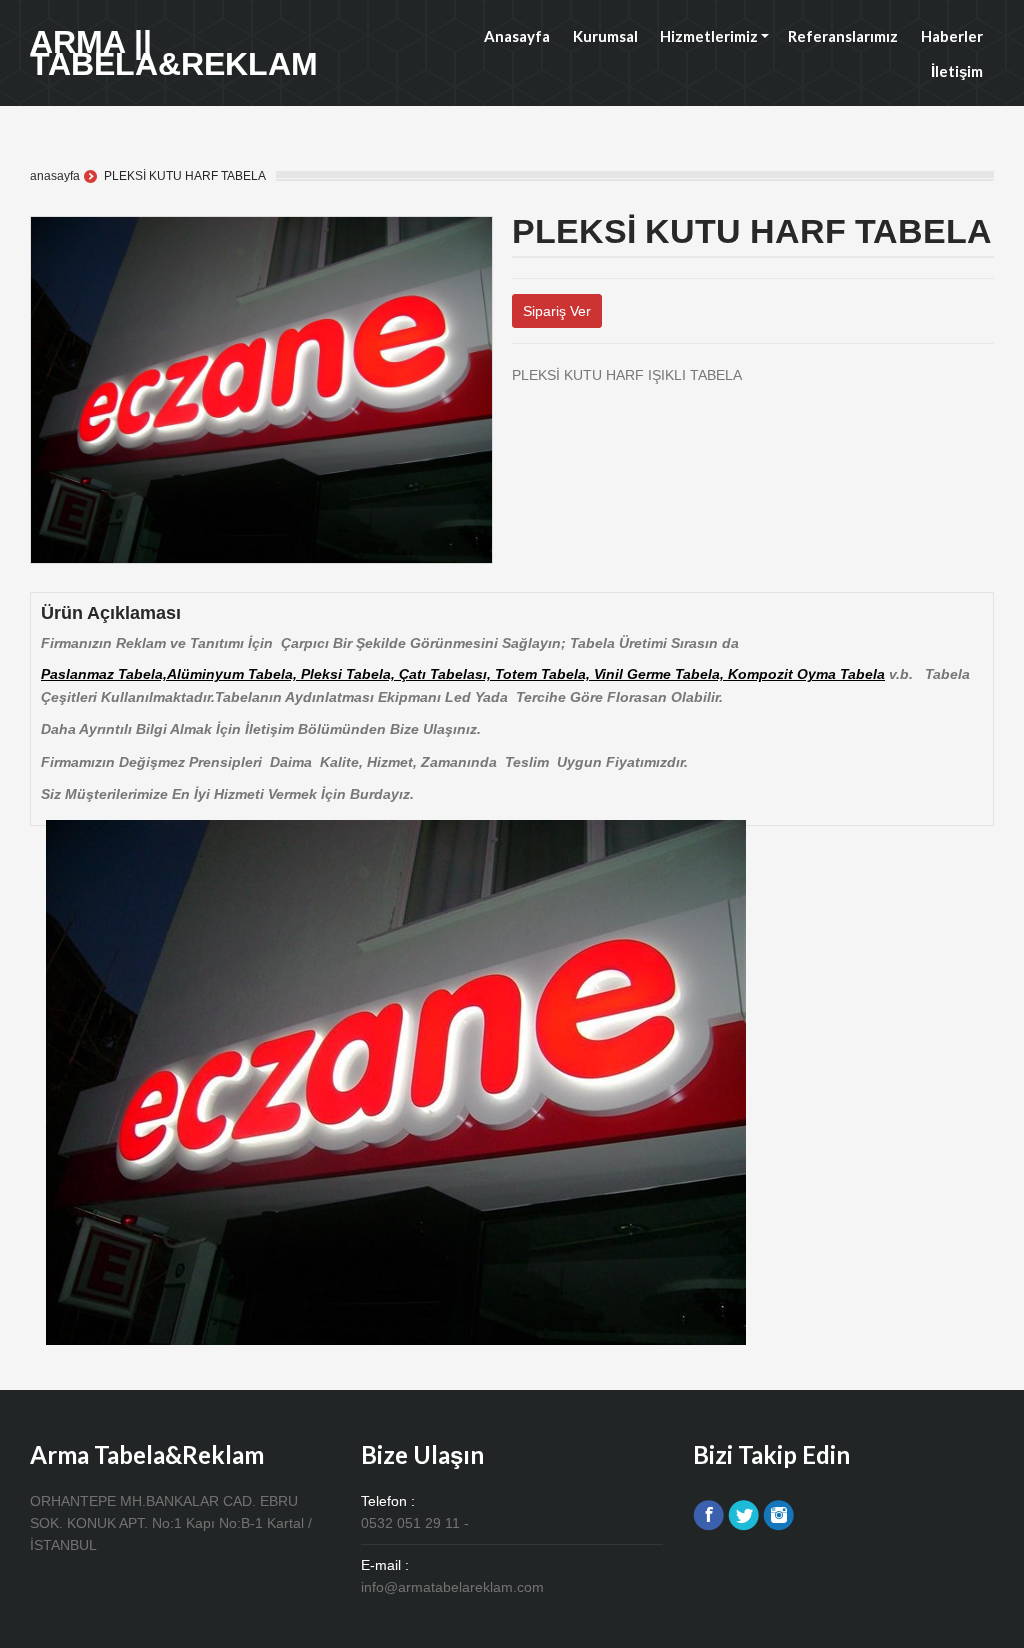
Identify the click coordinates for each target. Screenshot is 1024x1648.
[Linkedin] (565, 402)
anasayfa (55, 176)
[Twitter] (517, 402)
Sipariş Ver (557, 311)
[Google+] (549, 402)
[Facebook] (533, 402)
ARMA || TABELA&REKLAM (174, 53)
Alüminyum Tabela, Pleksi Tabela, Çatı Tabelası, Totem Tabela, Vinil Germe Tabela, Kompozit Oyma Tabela (526, 674)
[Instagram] (778, 1515)
